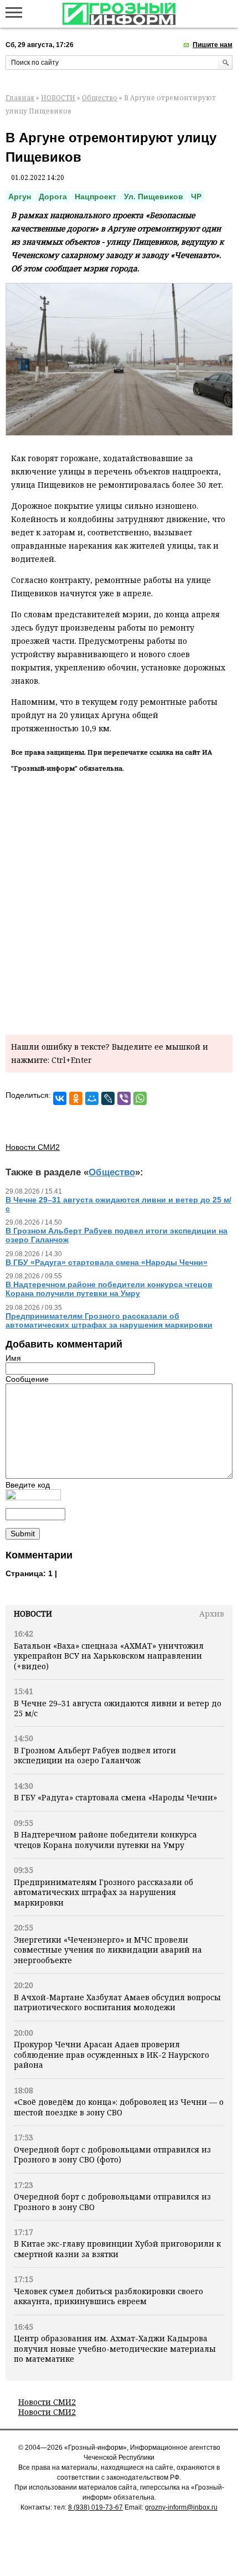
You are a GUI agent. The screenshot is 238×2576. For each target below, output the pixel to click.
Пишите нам (213, 45)
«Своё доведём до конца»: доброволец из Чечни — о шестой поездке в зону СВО (119, 2107)
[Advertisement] (119, 902)
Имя (13, 1358)
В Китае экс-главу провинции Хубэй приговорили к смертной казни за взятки (117, 2249)
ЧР (196, 197)
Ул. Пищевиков (154, 197)
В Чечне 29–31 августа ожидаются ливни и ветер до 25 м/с (118, 1708)
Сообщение (27, 1379)
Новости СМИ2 (47, 2402)
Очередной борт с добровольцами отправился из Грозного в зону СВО (112, 2201)
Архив (212, 1614)
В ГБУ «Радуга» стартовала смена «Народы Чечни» (115, 1797)
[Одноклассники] (76, 1098)
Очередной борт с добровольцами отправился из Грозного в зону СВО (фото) (112, 2154)
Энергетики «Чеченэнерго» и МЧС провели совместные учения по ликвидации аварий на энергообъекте (108, 1950)
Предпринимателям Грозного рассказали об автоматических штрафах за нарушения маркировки (104, 1892)
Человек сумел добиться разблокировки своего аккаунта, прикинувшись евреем (108, 2296)
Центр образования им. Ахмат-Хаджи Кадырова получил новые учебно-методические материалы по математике (115, 2348)
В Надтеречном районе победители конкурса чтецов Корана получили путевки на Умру (105, 1839)
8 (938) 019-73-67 (95, 2507)
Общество (100, 98)
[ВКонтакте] (60, 1098)
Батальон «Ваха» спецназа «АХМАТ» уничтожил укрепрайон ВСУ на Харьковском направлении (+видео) (109, 1656)
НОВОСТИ (58, 98)
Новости (33, 1614)
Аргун (20, 197)
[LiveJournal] (108, 1098)
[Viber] (124, 1098)
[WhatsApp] (140, 1098)
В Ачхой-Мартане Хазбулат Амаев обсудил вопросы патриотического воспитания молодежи (117, 2002)
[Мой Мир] (92, 1098)
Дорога (53, 197)
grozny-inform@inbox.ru (181, 2507)
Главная (20, 98)
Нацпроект (95, 197)
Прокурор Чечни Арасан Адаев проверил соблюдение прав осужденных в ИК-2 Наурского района (112, 2054)
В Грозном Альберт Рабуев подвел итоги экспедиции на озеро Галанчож (95, 1755)
